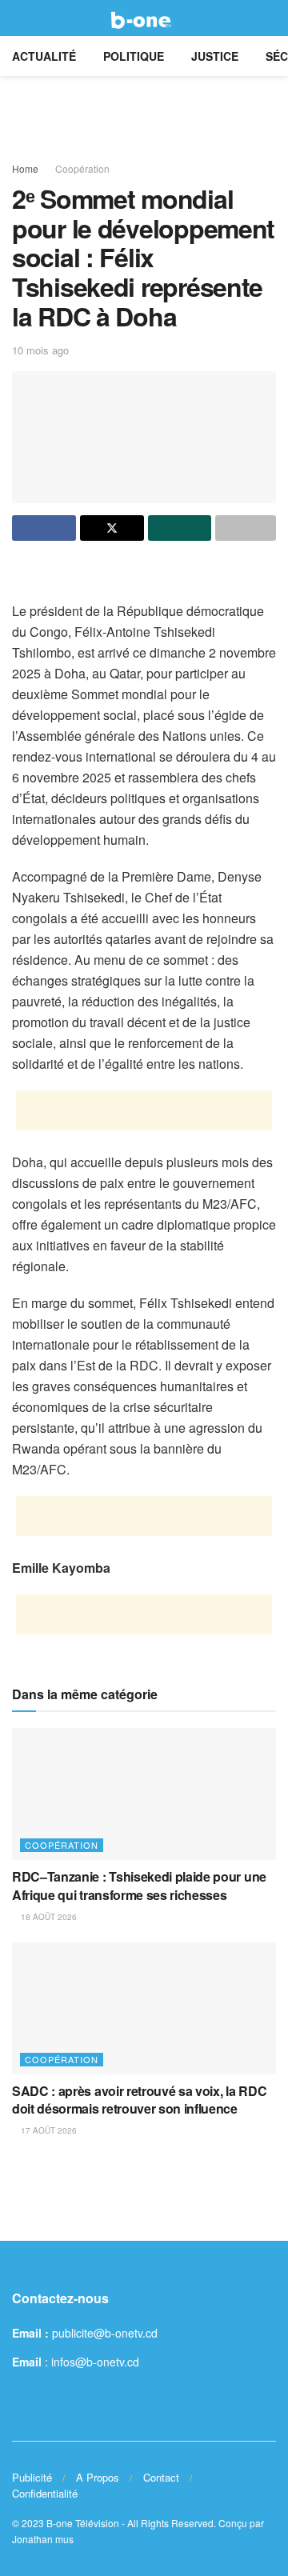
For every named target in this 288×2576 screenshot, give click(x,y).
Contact (161, 2477)
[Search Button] (269, 18)
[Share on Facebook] (44, 528)
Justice (215, 56)
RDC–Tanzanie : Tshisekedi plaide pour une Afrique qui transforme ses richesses (139, 1885)
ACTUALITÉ (44, 56)
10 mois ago (40, 350)
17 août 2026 (48, 2130)
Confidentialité (45, 2493)
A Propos (98, 2477)
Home (25, 168)
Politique (134, 56)
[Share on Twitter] (112, 528)
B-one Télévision (83, 2523)
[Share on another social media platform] (246, 528)
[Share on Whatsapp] (180, 528)
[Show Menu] (19, 18)
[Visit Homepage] (144, 18)
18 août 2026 (48, 1917)
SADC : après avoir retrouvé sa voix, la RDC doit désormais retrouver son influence (139, 2100)
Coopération (82, 168)
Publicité (32, 2477)
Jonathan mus (43, 2539)
